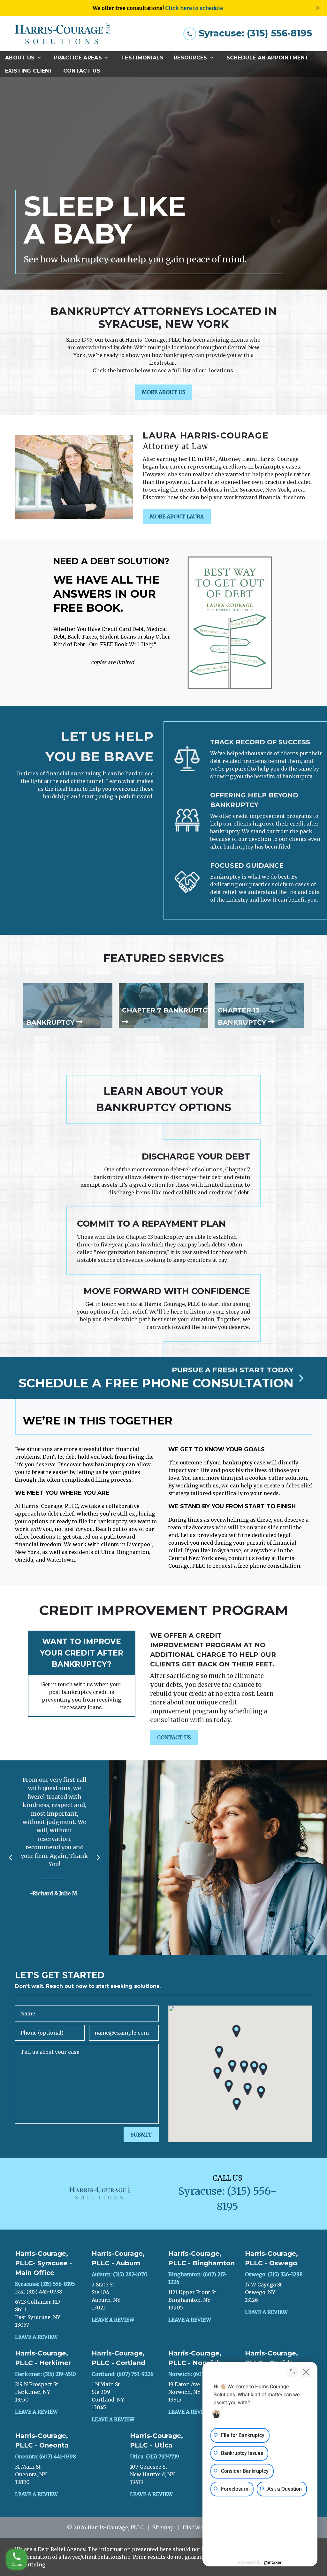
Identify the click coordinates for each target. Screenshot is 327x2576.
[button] (232, 2066)
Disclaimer (197, 2527)
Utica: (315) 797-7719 (155, 2456)
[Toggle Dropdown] (41, 58)
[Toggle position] (293, 2372)
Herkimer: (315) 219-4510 (46, 2374)
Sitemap (163, 2527)
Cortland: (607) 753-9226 (123, 2374)
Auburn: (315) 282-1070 (120, 2274)
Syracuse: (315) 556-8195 (45, 2284)
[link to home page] (63, 34)
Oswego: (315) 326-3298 (274, 2274)
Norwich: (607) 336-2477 (199, 2374)
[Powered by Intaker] (273, 2563)
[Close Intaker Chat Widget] (306, 2372)
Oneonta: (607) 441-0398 (46, 2456)
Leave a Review (36, 2337)
